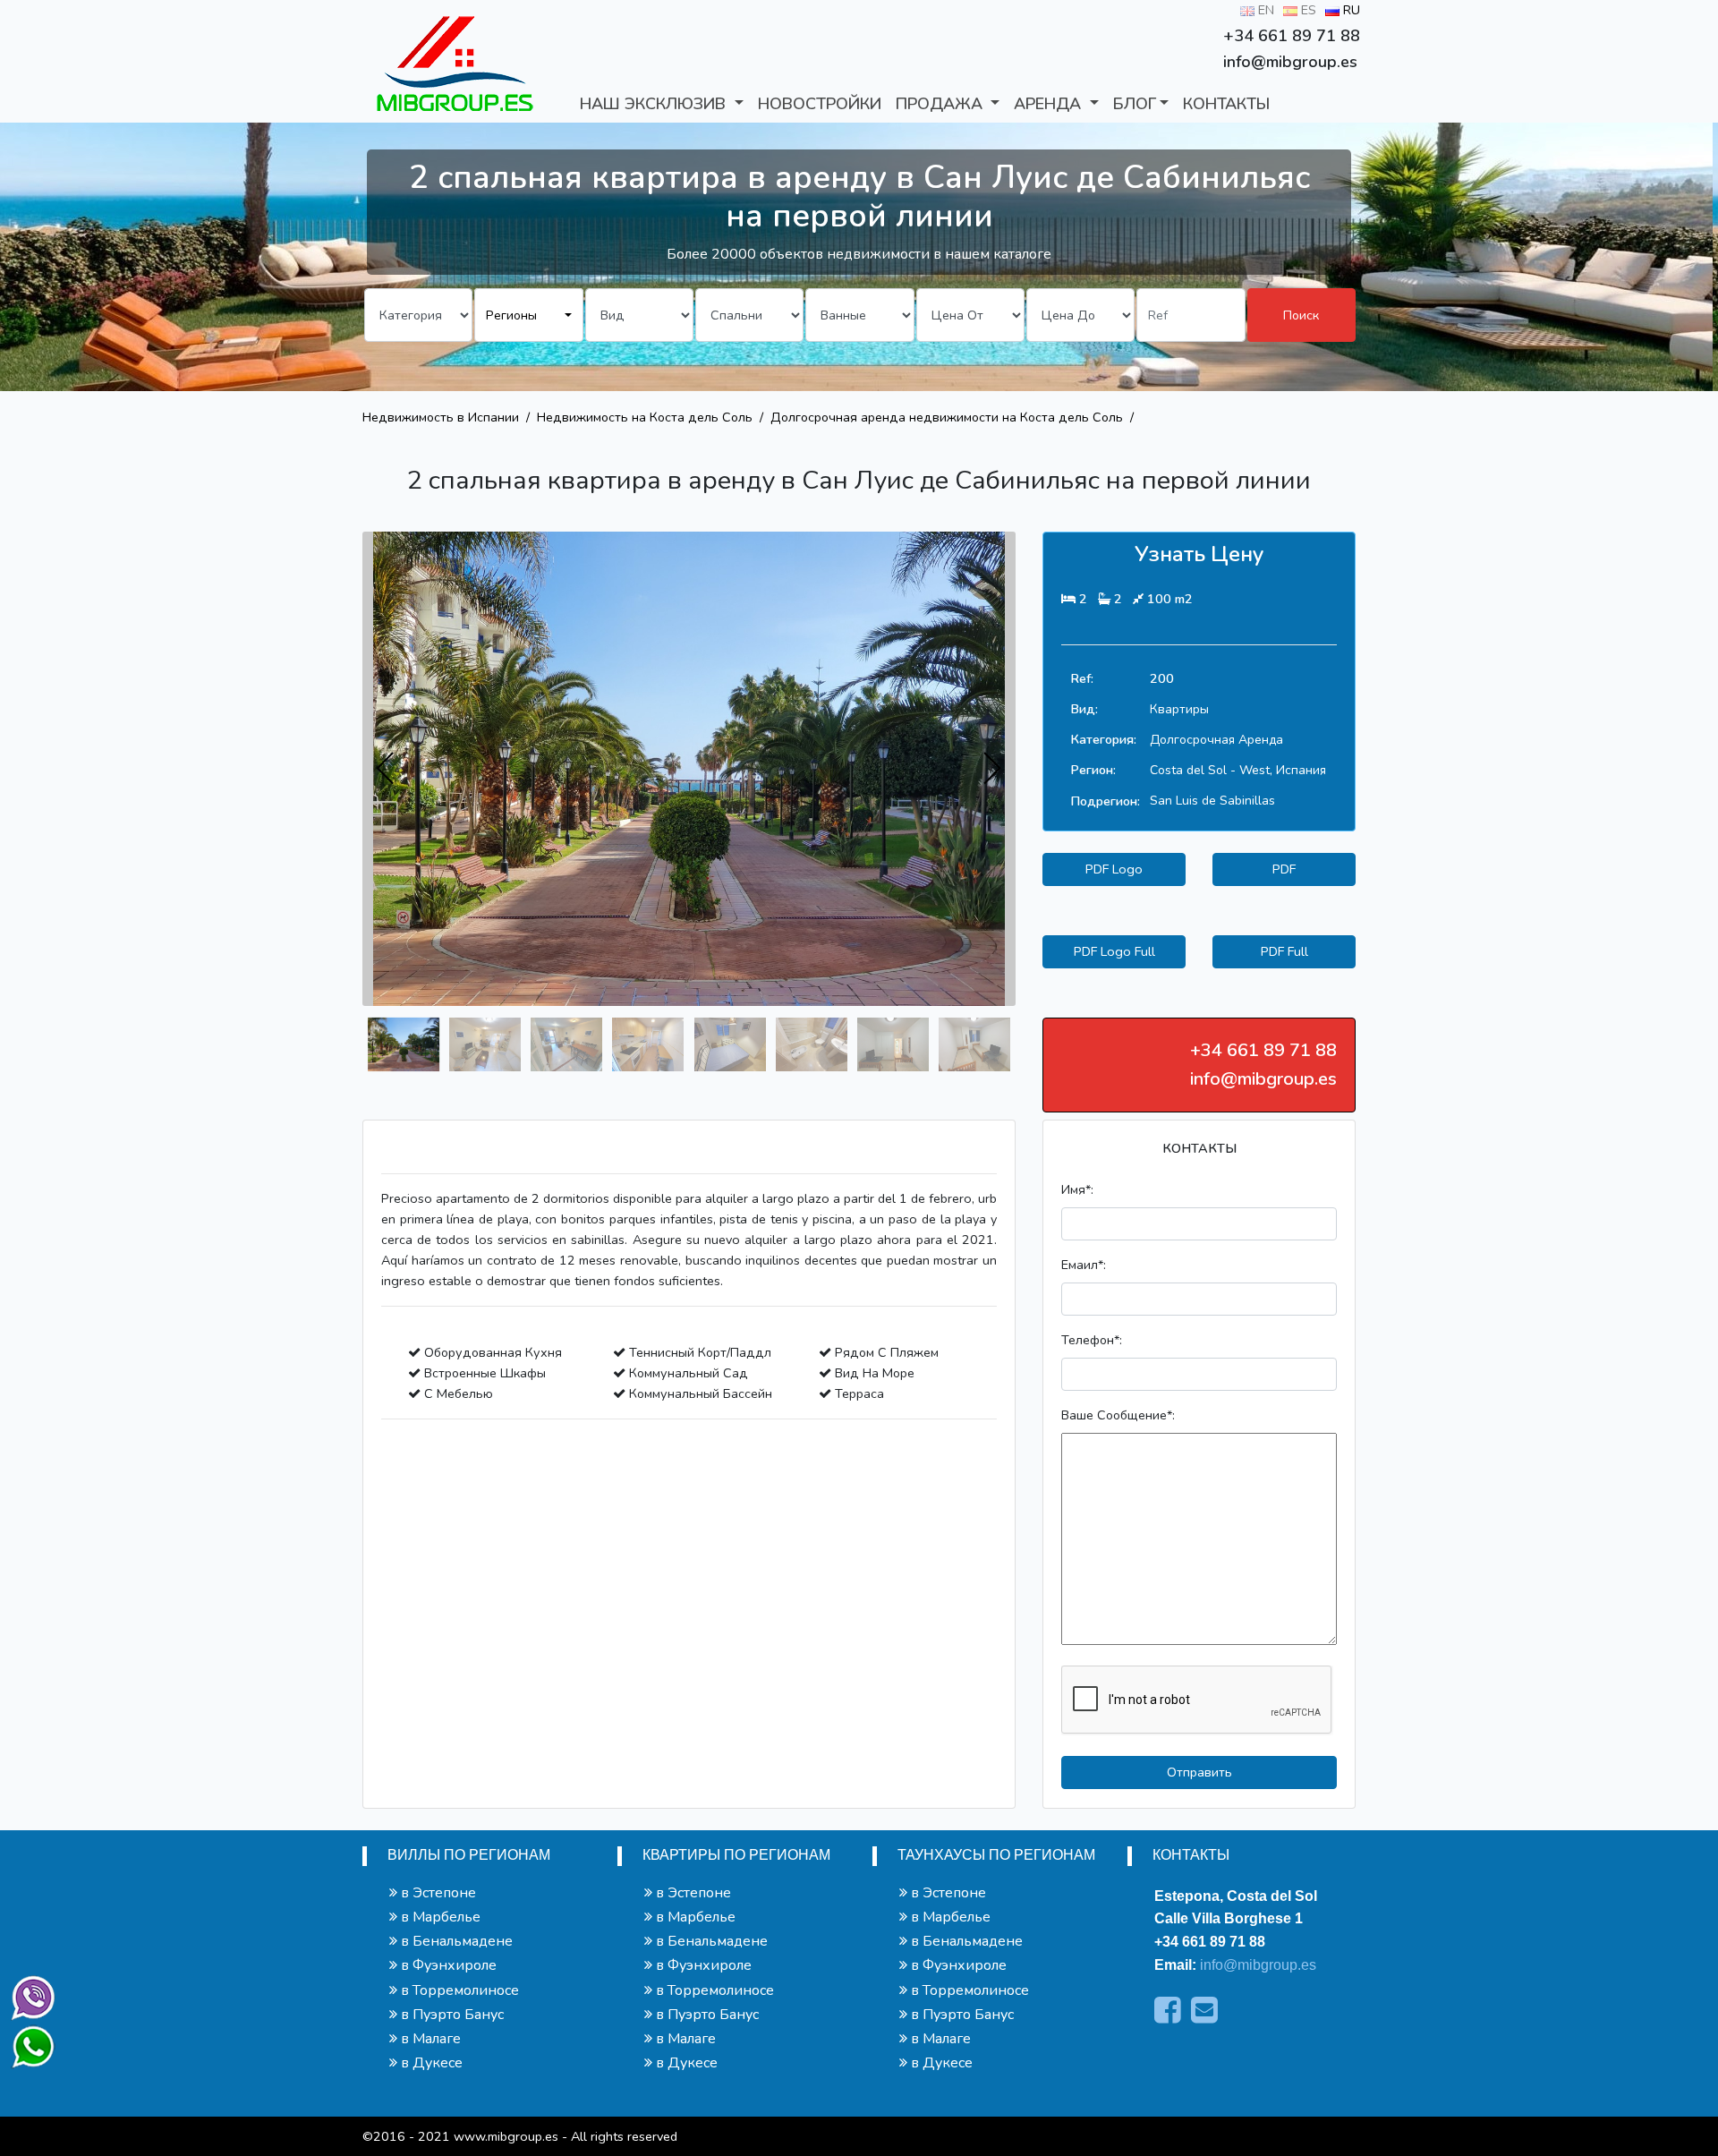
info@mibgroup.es (1258, 1965)
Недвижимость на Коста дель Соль (645, 417)
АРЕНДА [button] (1050, 104)
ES (1307, 10)
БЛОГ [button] (1135, 104)
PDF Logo (1114, 869)
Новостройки (820, 104)
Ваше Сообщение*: (1118, 1415)
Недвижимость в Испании (441, 417)
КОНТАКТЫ (1226, 104)
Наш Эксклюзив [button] (655, 104)
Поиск (1301, 315)
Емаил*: (1084, 1265)
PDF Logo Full (1114, 951)
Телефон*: (1092, 1340)
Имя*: (1077, 1189)
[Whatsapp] (25, 2039)
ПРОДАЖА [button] (941, 104)
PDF (1284, 869)
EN (1264, 10)
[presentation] (386, 769)
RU (1350, 10)
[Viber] (30, 1994)
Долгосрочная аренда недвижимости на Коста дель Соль (947, 417)
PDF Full (1284, 951)
